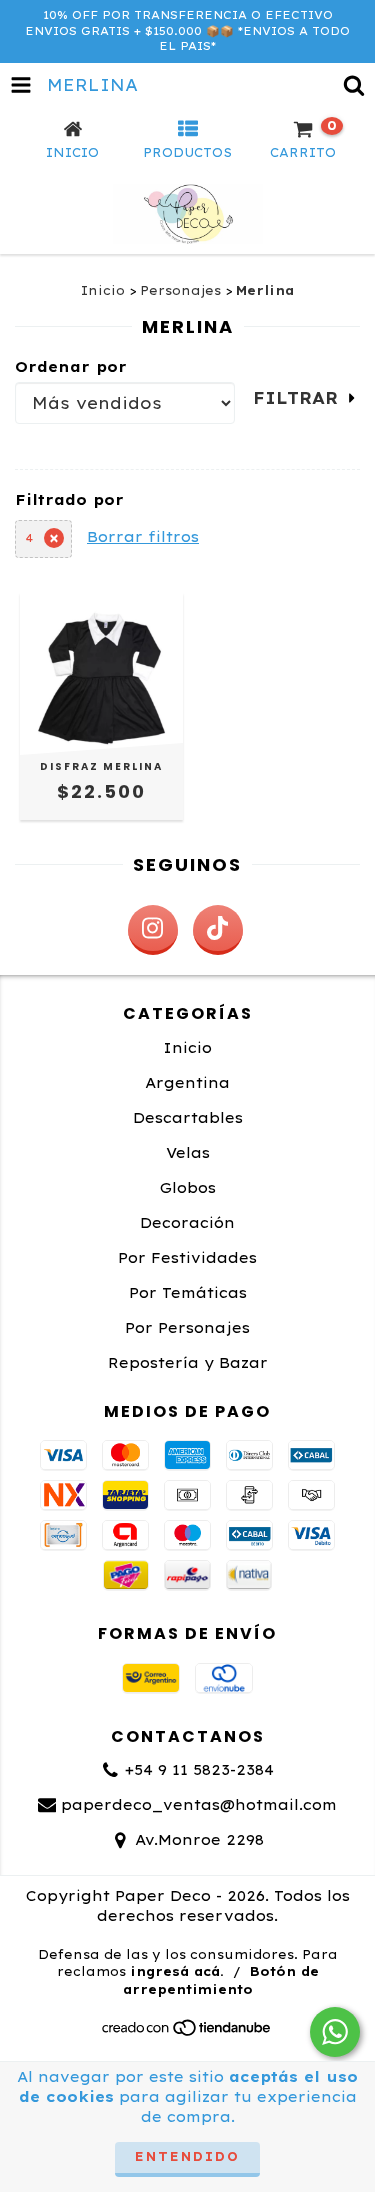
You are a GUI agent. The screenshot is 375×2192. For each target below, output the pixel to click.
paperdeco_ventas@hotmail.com (199, 1805)
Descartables (188, 1118)
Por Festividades (187, 1258)
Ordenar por (71, 367)
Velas (188, 1153)
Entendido (187, 2156)
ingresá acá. (177, 1971)
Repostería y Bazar (188, 1363)
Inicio (103, 290)
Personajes (180, 290)
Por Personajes (187, 1328)
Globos (188, 1188)
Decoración (187, 1223)
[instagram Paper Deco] (153, 930)
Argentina (187, 1083)
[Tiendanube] (187, 2032)
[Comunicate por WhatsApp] (335, 2032)
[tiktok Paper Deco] (218, 930)
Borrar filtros (143, 537)
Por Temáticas (188, 1293)
